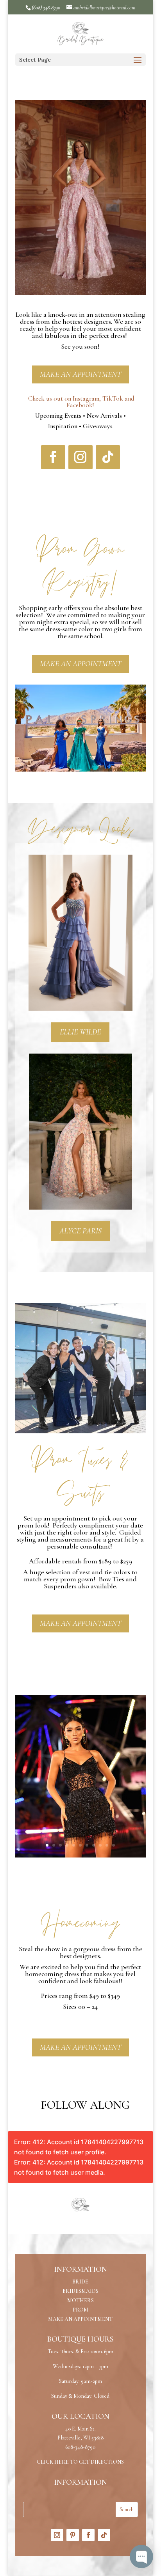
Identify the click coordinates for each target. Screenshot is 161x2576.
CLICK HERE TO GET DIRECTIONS (80, 2462)
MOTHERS (80, 2300)
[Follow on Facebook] (53, 457)
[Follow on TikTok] (108, 457)
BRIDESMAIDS (80, 2291)
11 (114, 1845)
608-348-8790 (80, 2447)
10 (107, 1845)
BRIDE (80, 2282)
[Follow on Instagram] (80, 457)
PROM (80, 2310)
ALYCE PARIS (80, 1231)
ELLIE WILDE (80, 1032)
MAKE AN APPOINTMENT (80, 374)
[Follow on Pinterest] (73, 2535)
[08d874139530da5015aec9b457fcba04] (80, 1856)
